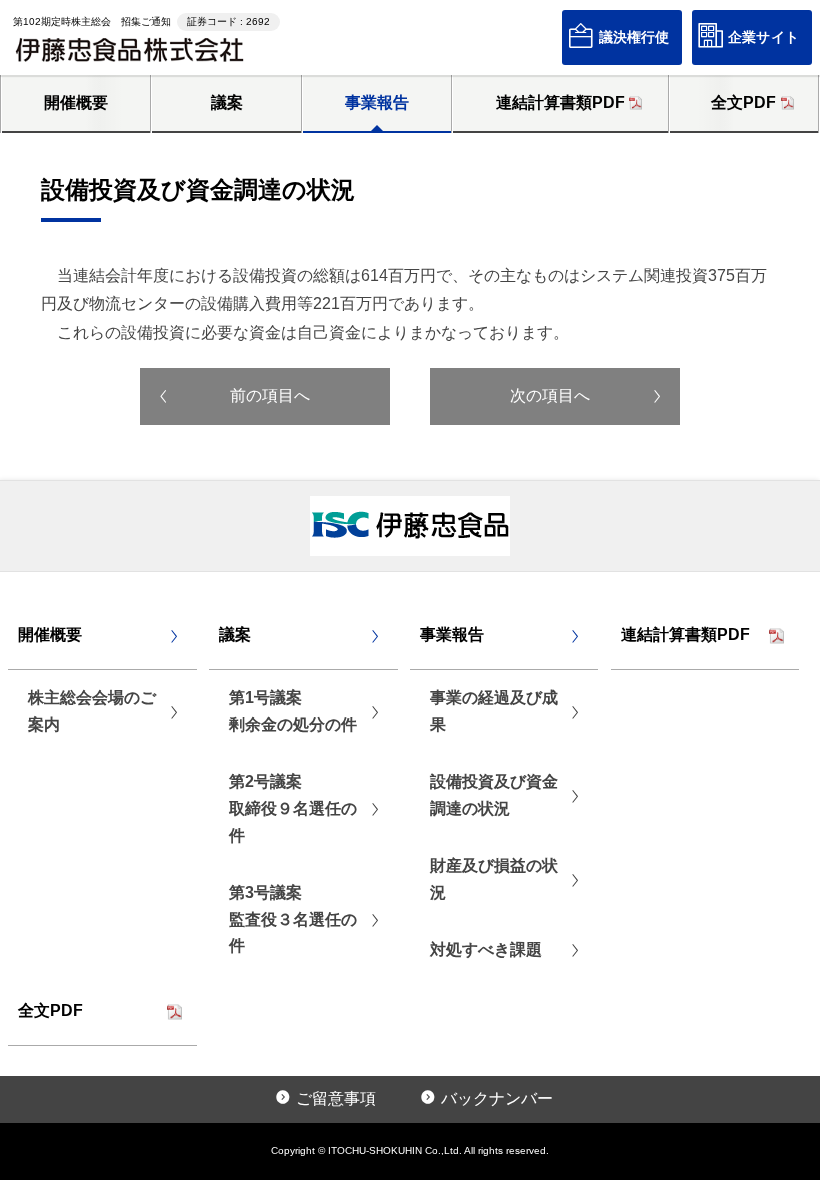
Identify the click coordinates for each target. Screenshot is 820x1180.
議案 (227, 102)
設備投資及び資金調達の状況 (494, 795)
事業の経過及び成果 (494, 711)
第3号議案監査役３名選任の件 (293, 919)
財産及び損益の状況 (494, 879)
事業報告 (377, 102)
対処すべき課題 (486, 949)
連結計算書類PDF (560, 102)
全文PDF (743, 102)
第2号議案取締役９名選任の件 (293, 808)
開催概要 (76, 102)
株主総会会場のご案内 (92, 711)
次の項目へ (550, 395)
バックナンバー (497, 1098)
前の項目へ (270, 395)
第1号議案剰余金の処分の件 (293, 711)
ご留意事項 (336, 1098)
